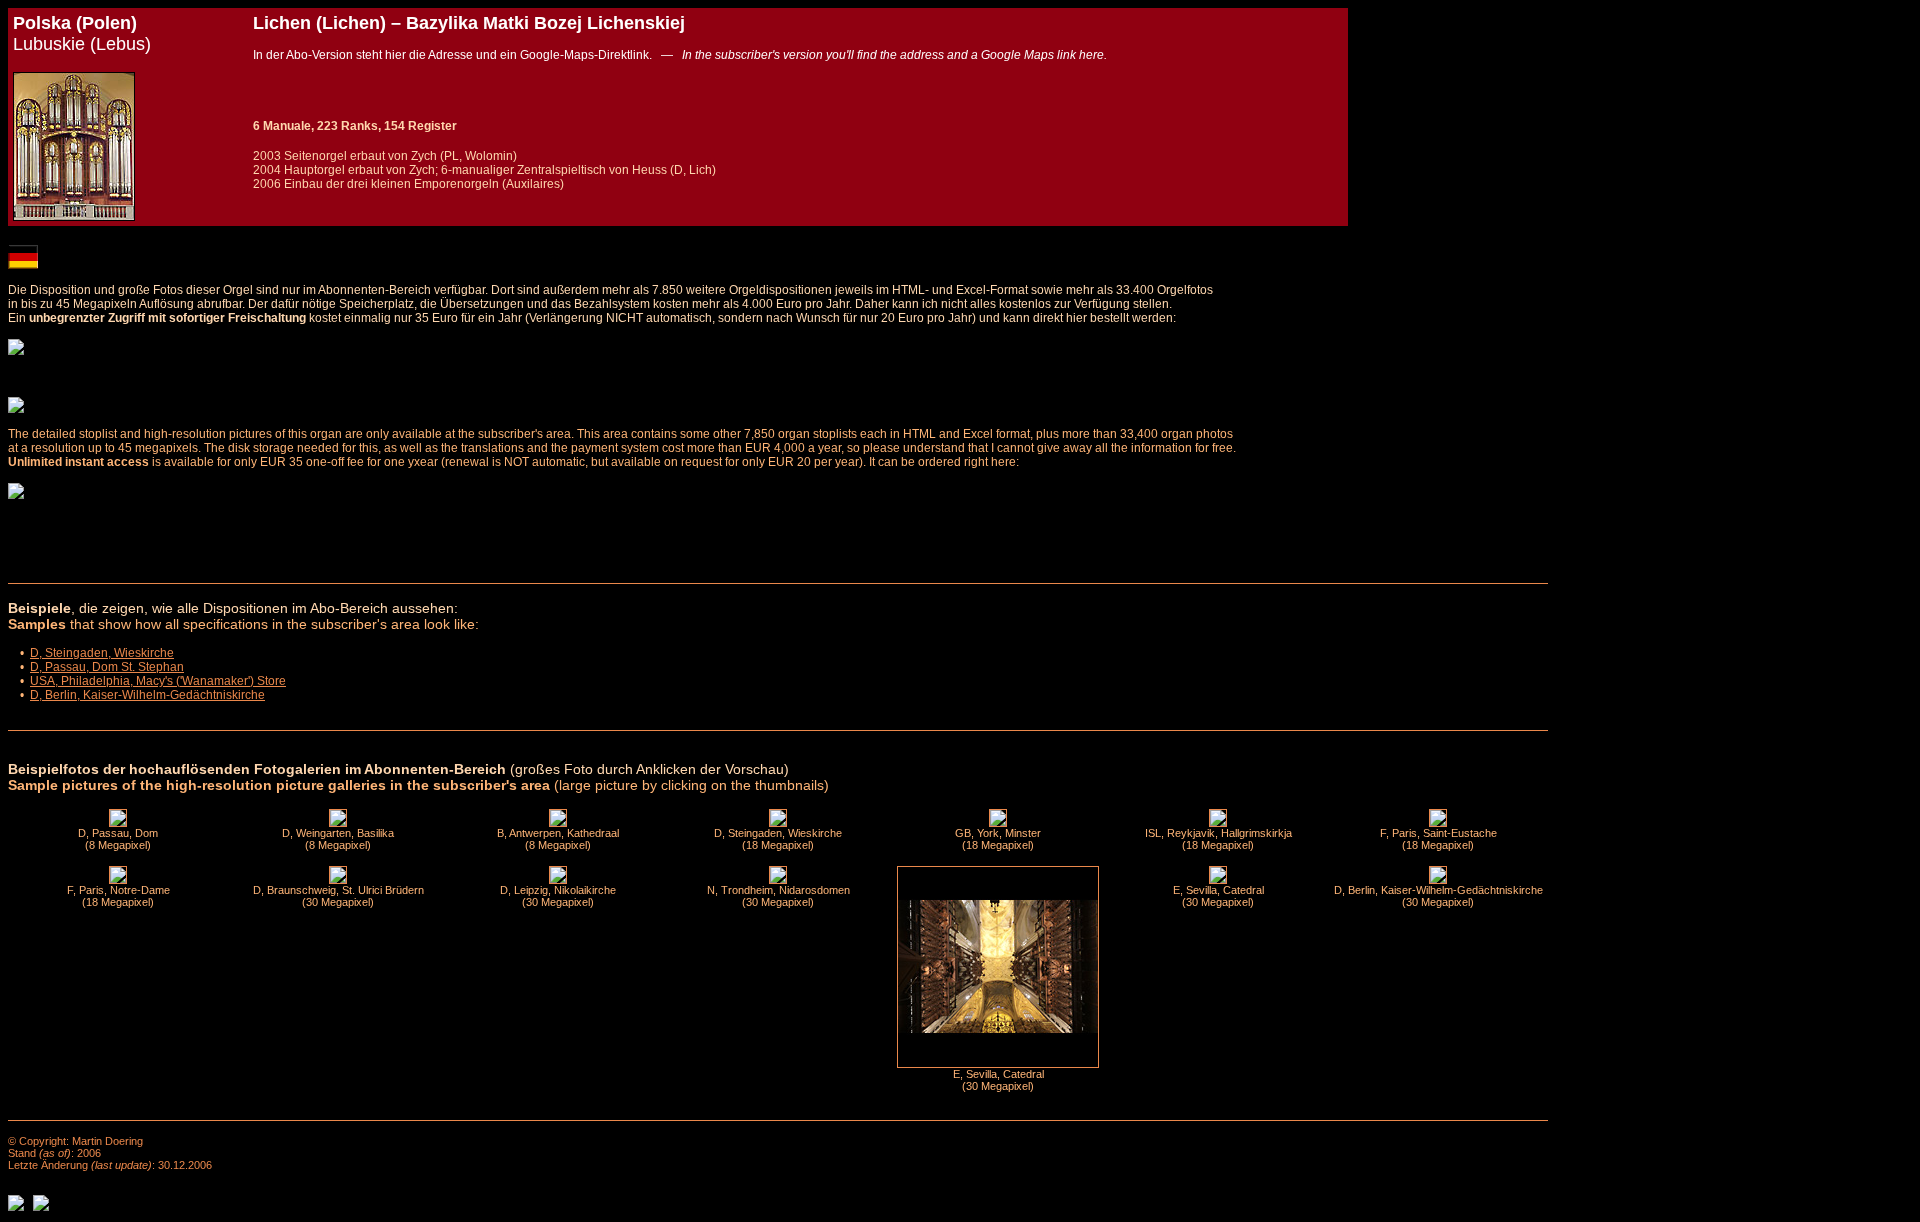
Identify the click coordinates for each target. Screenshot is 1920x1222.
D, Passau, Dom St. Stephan (107, 667)
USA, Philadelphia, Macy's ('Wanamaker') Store (158, 681)
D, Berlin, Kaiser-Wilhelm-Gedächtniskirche (147, 695)
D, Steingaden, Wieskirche (102, 653)
